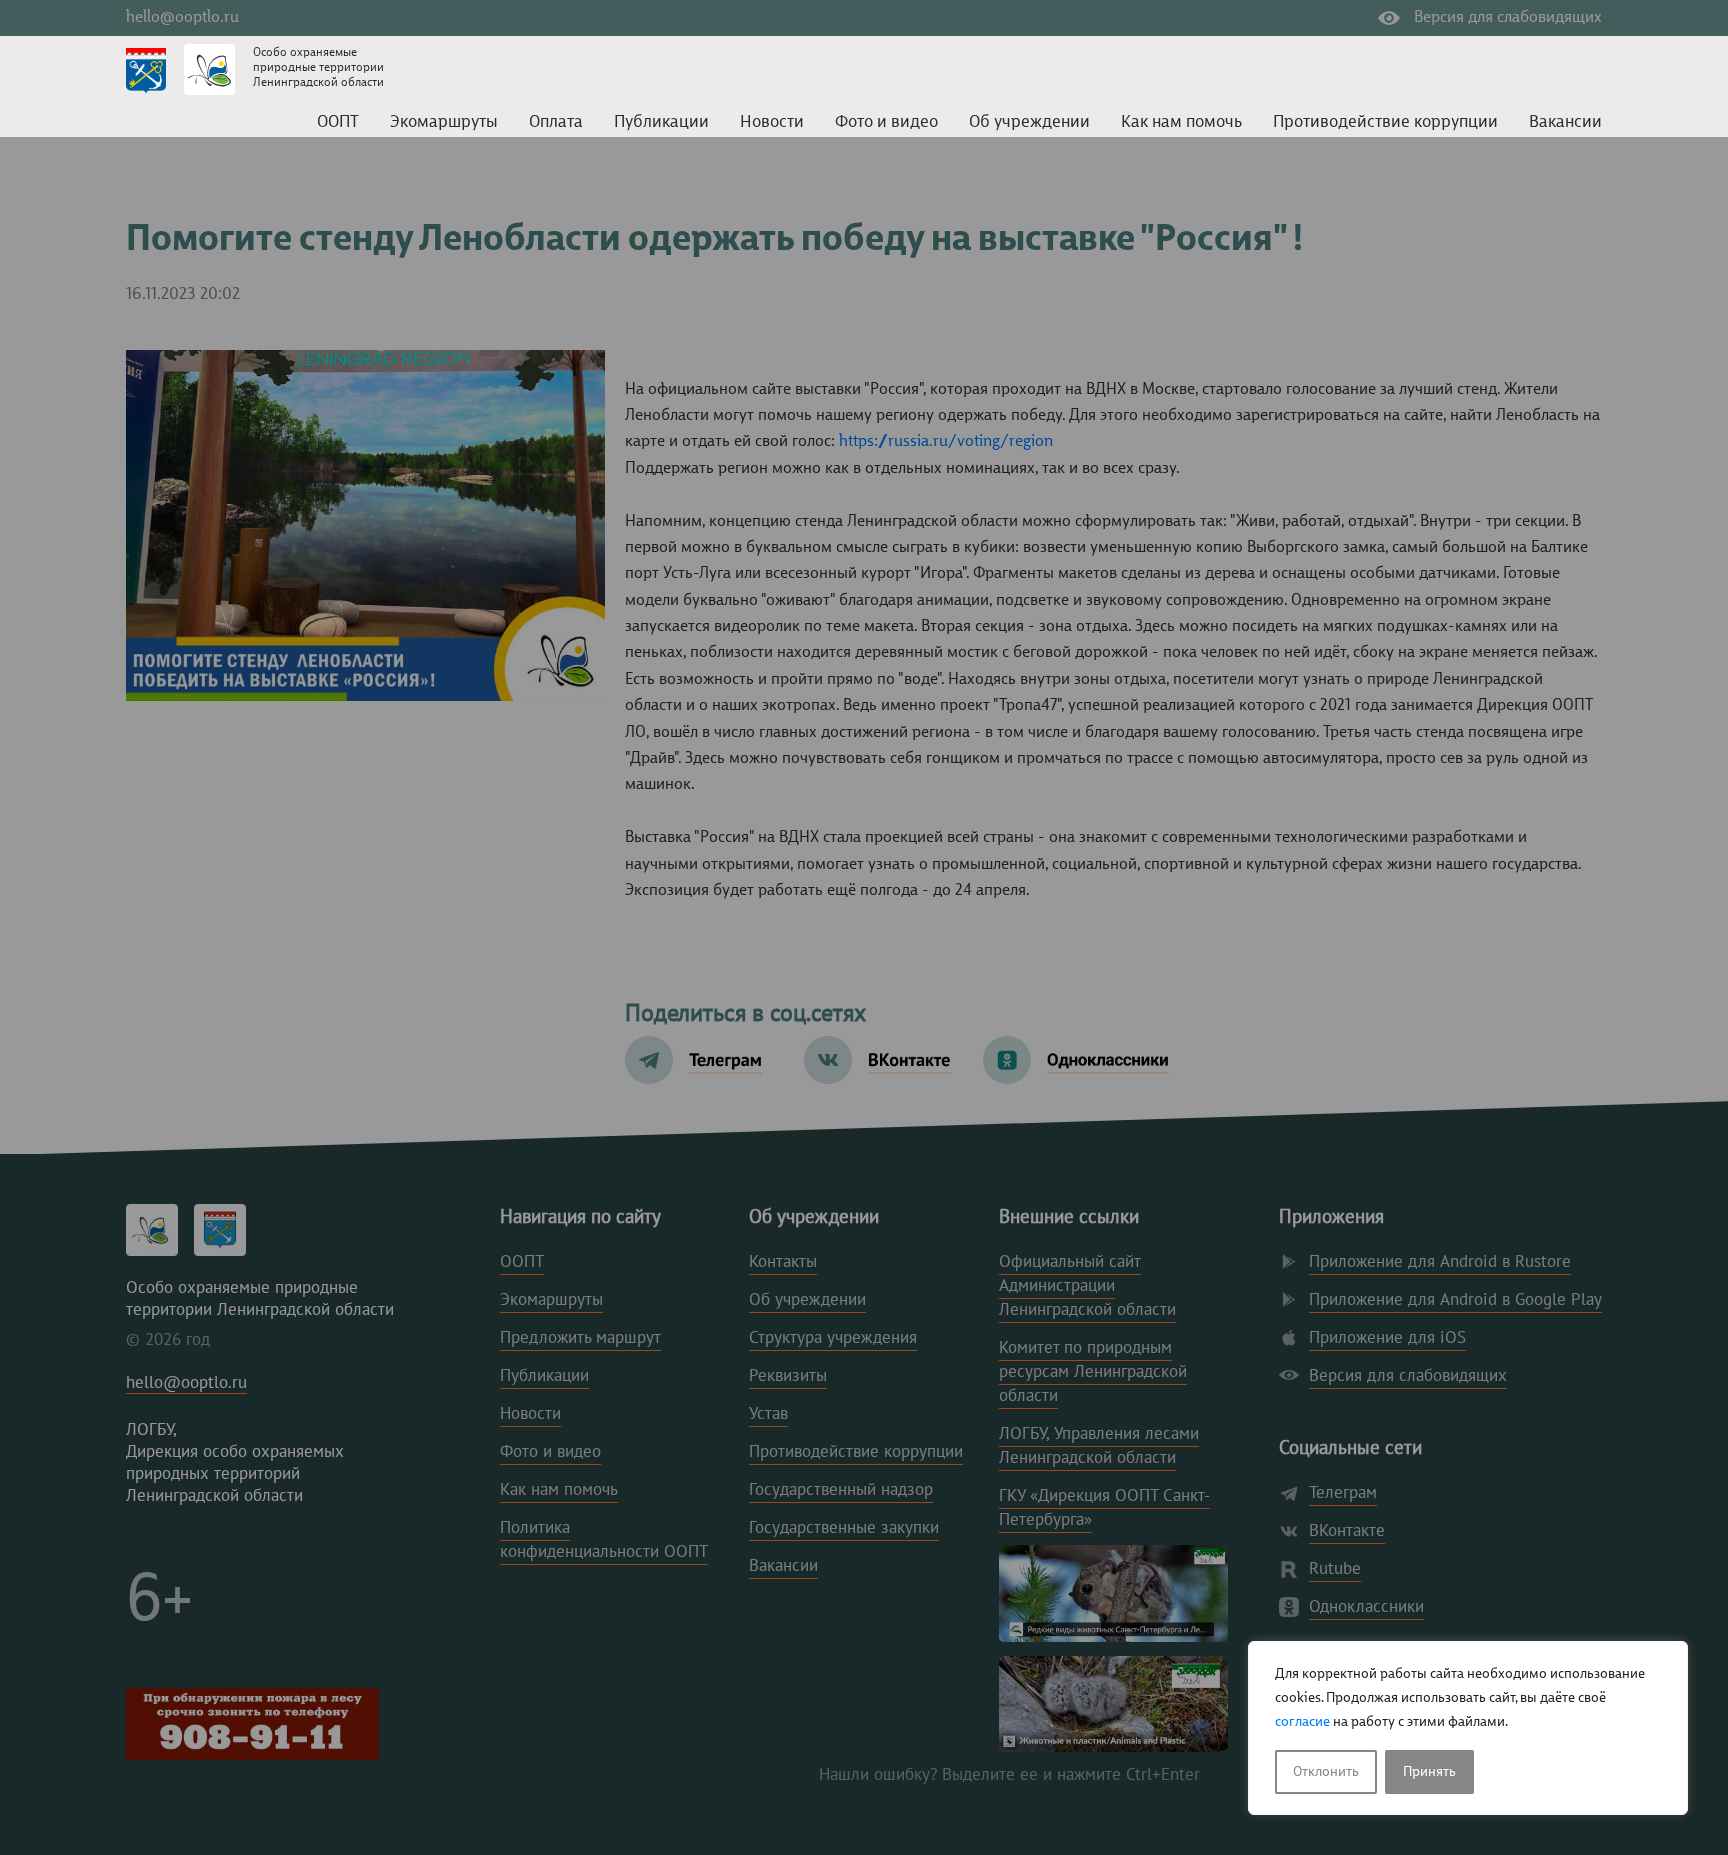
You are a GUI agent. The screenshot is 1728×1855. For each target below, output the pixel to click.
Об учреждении (1029, 122)
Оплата (556, 122)
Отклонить (1326, 1772)
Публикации (661, 122)
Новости (772, 122)
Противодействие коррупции (1385, 122)
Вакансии (1565, 122)
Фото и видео (886, 122)
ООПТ (338, 122)
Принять (1429, 1772)
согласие (1302, 1722)
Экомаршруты (444, 122)
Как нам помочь (1181, 122)
